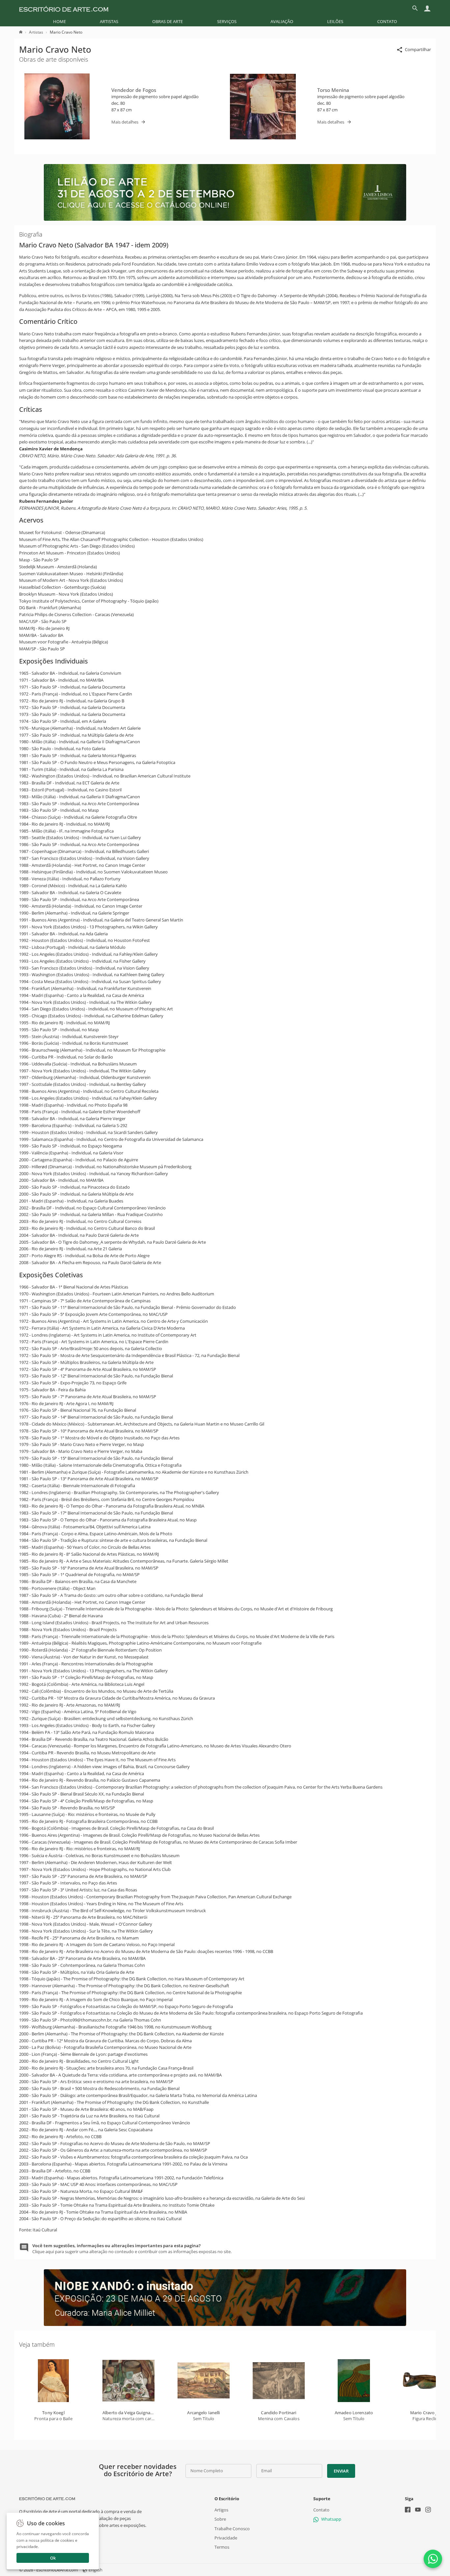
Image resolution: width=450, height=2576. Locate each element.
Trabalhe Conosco (232, 2529)
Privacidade (226, 2538)
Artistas (109, 21)
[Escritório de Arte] (64, 8)
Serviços (227, 21)
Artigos (221, 2510)
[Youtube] (418, 2510)
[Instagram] (428, 2510)
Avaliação (282, 21)
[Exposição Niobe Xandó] (225, 2324)
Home (59, 21)
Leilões (335, 21)
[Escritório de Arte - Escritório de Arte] (47, 2499)
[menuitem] (59, 21)
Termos (222, 2547)
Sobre (220, 2519)
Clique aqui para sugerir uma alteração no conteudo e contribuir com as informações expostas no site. (132, 2249)
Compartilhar (418, 49)
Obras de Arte (168, 21)
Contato (387, 21)
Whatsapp (331, 2519)
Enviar (341, 2471)
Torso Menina (333, 90)
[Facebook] (408, 2510)
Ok (53, 2558)
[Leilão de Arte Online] (225, 219)
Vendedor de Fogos (134, 90)
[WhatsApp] (433, 2559)
